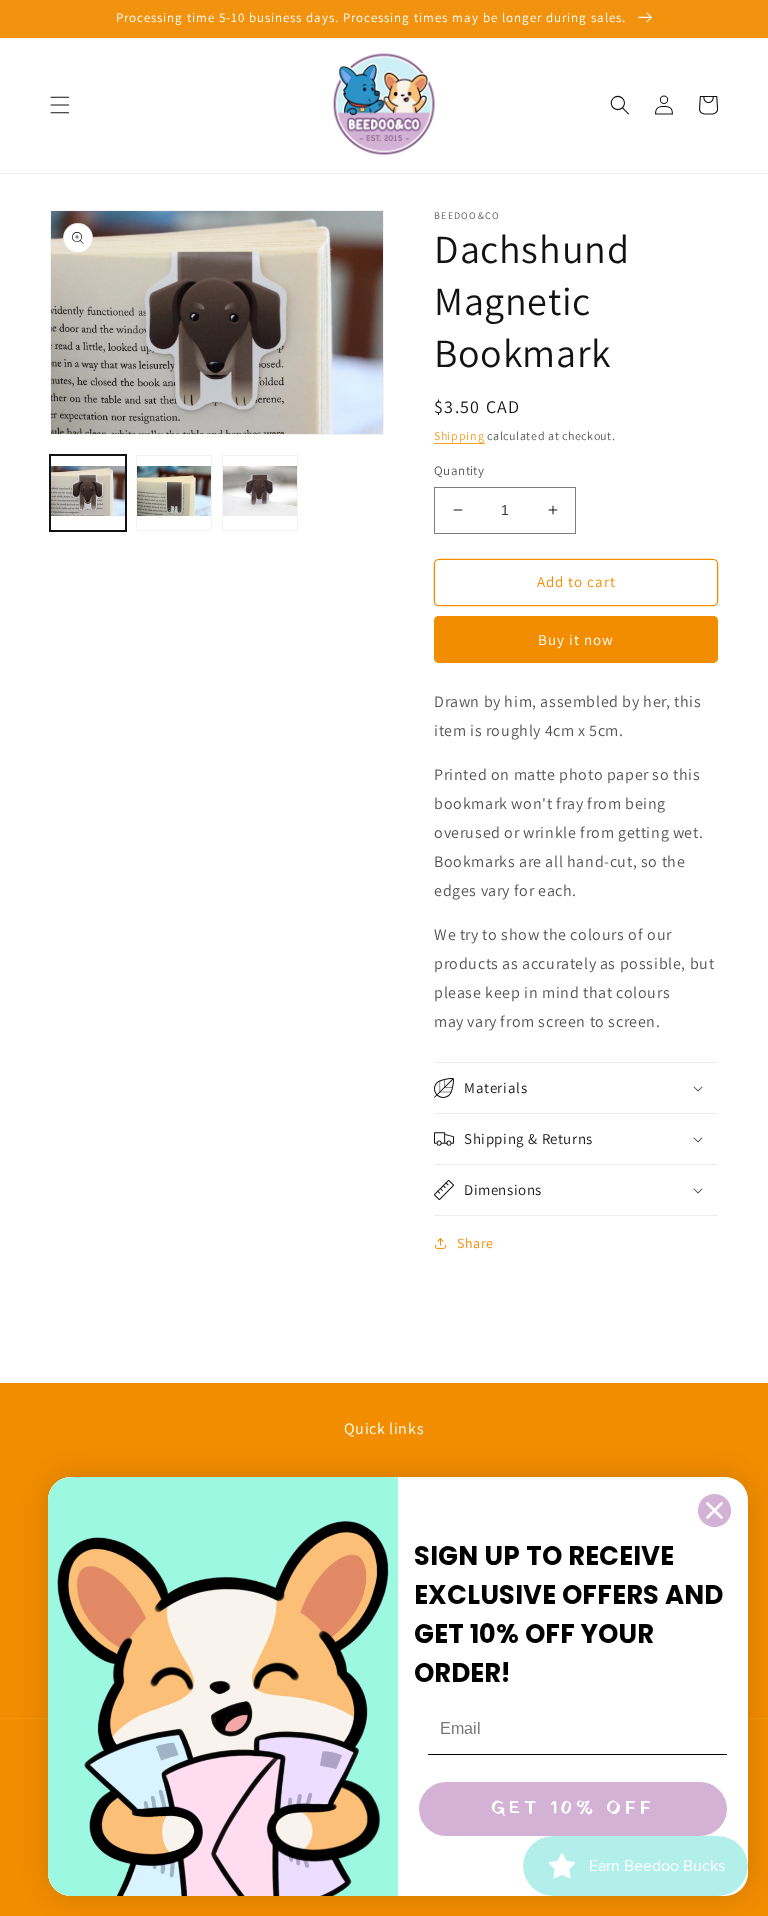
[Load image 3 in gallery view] (260, 493)
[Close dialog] (714, 1510)
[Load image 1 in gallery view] (88, 493)
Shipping (459, 435)
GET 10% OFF (573, 1808)
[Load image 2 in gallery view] (174, 493)
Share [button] (475, 1243)
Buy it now (576, 639)
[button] (60, 105)
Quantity (459, 470)
